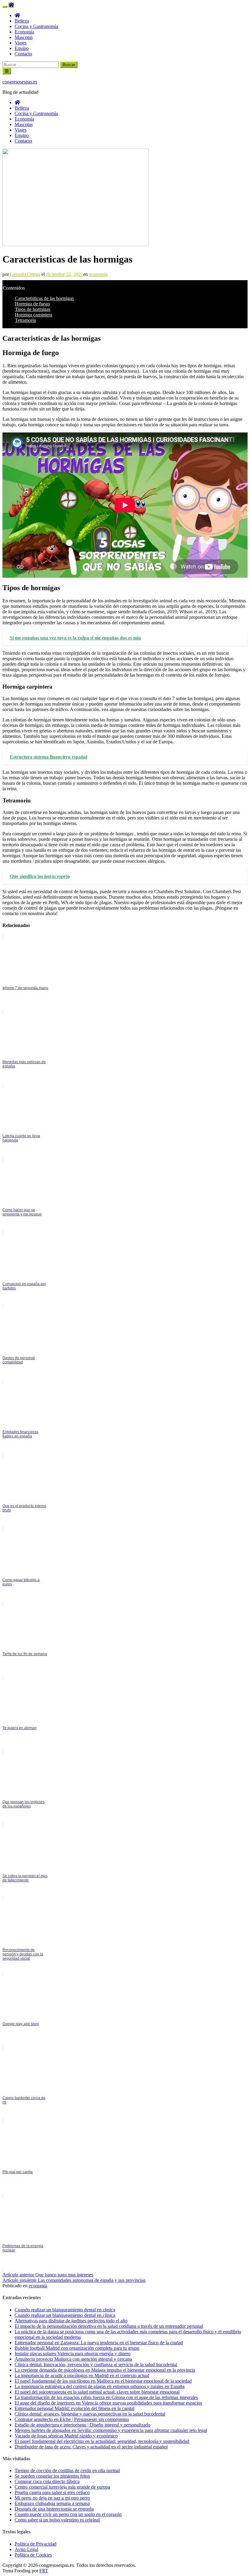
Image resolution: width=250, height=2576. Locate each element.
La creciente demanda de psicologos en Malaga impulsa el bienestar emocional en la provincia (105, 2370)
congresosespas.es (20, 82)
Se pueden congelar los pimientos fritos (52, 2476)
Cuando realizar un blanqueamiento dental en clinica (65, 2310)
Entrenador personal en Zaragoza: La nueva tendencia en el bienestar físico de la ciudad (99, 2343)
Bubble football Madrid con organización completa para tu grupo (77, 2348)
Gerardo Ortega (25, 274)
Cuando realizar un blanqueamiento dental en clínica (65, 2315)
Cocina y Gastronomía (36, 26)
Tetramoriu (25, 320)
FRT (44, 2571)
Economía (24, 32)
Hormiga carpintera (34, 315)
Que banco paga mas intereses (48, 2275)
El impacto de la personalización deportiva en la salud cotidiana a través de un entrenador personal (109, 2326)
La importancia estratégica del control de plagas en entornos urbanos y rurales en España (100, 2386)
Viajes (21, 43)
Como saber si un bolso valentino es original (57, 2520)
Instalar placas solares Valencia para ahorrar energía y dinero (73, 2354)
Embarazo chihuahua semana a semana (52, 2503)
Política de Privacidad (36, 2544)
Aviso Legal (26, 2549)
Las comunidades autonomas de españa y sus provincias (74, 2280)
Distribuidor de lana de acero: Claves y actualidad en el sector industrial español (91, 2447)
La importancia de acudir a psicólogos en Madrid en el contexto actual (82, 2375)
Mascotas (24, 37)
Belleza (22, 21)
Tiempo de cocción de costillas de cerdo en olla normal (67, 2470)
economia (98, 274)
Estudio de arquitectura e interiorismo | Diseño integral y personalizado (82, 2425)
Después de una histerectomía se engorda (54, 2509)
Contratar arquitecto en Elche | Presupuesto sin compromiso (72, 2419)
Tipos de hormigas (33, 309)
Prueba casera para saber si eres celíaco (52, 2492)
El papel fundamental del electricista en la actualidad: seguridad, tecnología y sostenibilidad (102, 2441)
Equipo (22, 48)
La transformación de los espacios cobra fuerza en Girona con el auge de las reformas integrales (106, 2397)
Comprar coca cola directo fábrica (47, 2481)
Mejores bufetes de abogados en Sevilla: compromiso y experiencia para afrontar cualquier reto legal (111, 2430)
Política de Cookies (33, 2555)
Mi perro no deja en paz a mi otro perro (52, 2498)
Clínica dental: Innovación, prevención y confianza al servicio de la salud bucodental (96, 2365)
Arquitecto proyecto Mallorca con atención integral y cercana (73, 2359)
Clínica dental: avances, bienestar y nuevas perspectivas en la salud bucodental (90, 2414)
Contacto (23, 54)
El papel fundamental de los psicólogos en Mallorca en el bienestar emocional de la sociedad (103, 2381)
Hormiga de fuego (32, 304)
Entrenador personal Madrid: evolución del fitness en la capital (75, 2408)
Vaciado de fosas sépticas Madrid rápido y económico (66, 2436)
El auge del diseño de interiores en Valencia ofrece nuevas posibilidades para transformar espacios (108, 2403)
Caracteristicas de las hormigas (44, 298)
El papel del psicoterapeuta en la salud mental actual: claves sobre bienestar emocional (97, 2392)
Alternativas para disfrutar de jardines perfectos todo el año (71, 2321)
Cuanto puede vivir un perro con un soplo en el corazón (68, 2514)
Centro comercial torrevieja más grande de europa (62, 2487)
